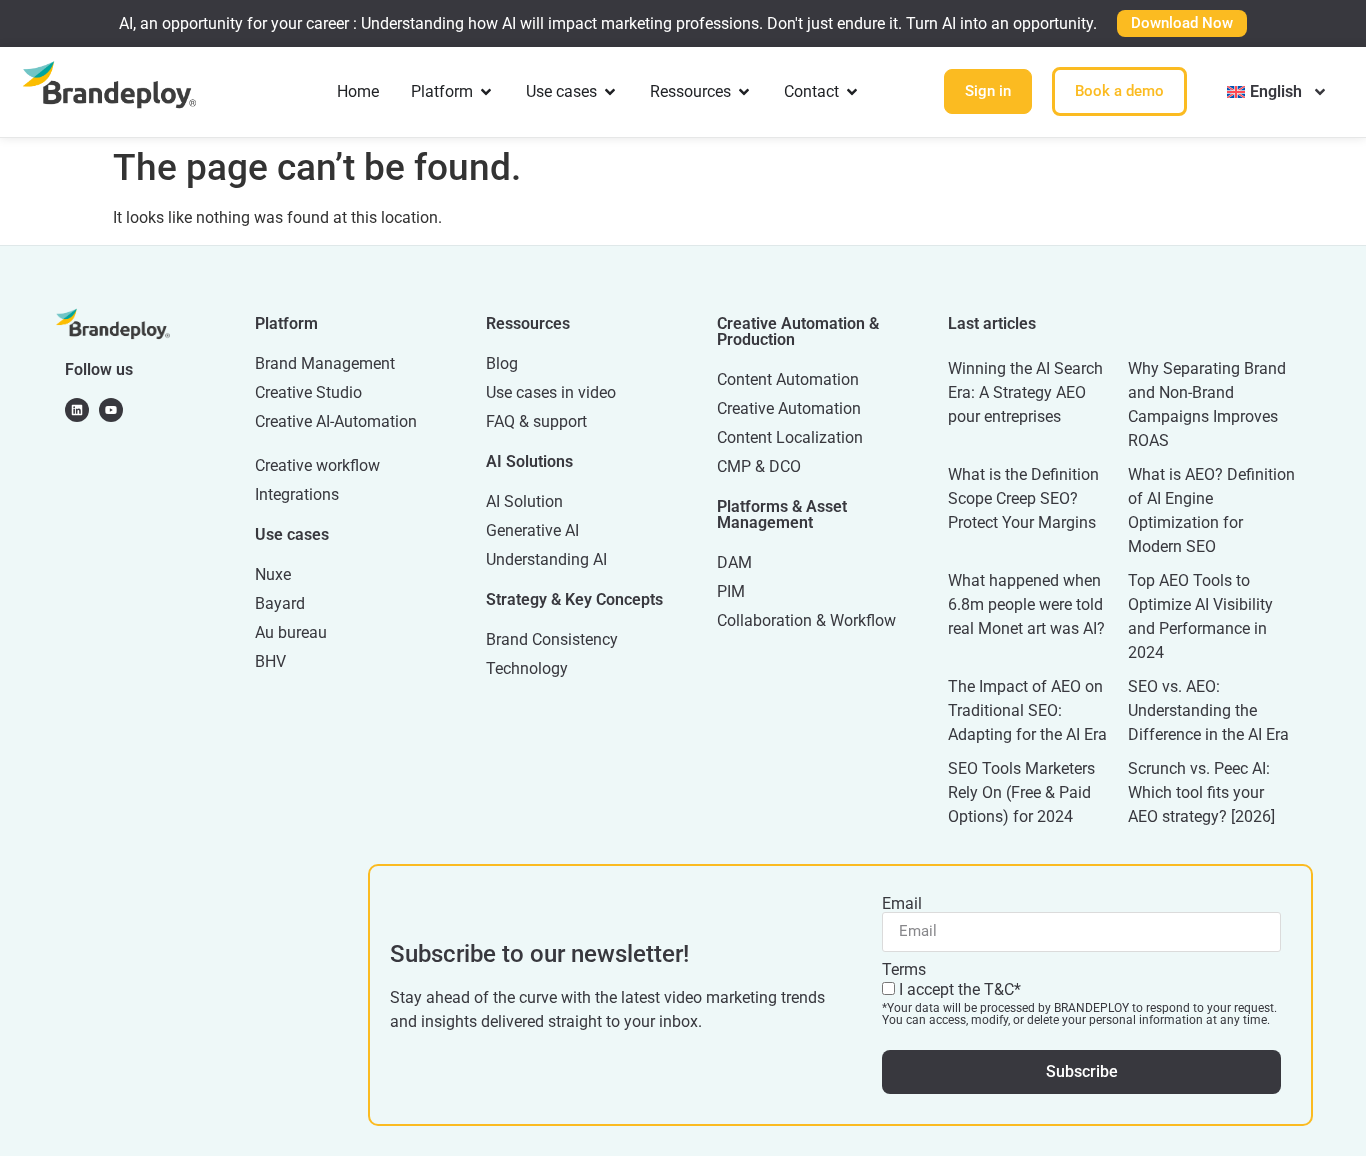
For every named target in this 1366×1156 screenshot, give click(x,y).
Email (902, 904)
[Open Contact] (852, 92)
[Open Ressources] (744, 92)
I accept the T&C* (1079, 1002)
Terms (904, 970)
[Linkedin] (77, 410)
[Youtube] (111, 410)
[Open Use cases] (610, 92)
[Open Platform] (486, 92)
